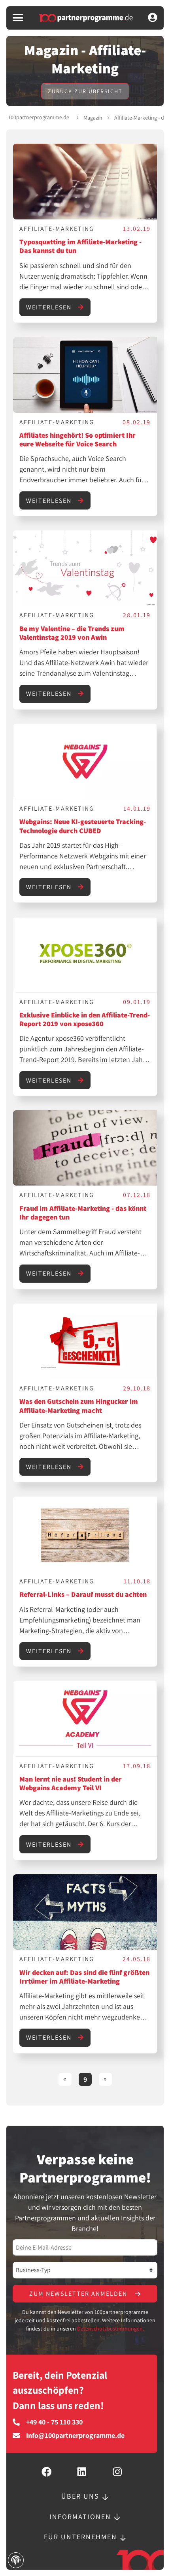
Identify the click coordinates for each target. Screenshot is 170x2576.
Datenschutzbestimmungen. (110, 2329)
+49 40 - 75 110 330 (54, 2422)
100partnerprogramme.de (39, 117)
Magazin (93, 118)
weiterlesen (50, 307)
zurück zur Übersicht (85, 91)
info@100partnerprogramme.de (75, 2435)
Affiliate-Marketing (57, 229)
